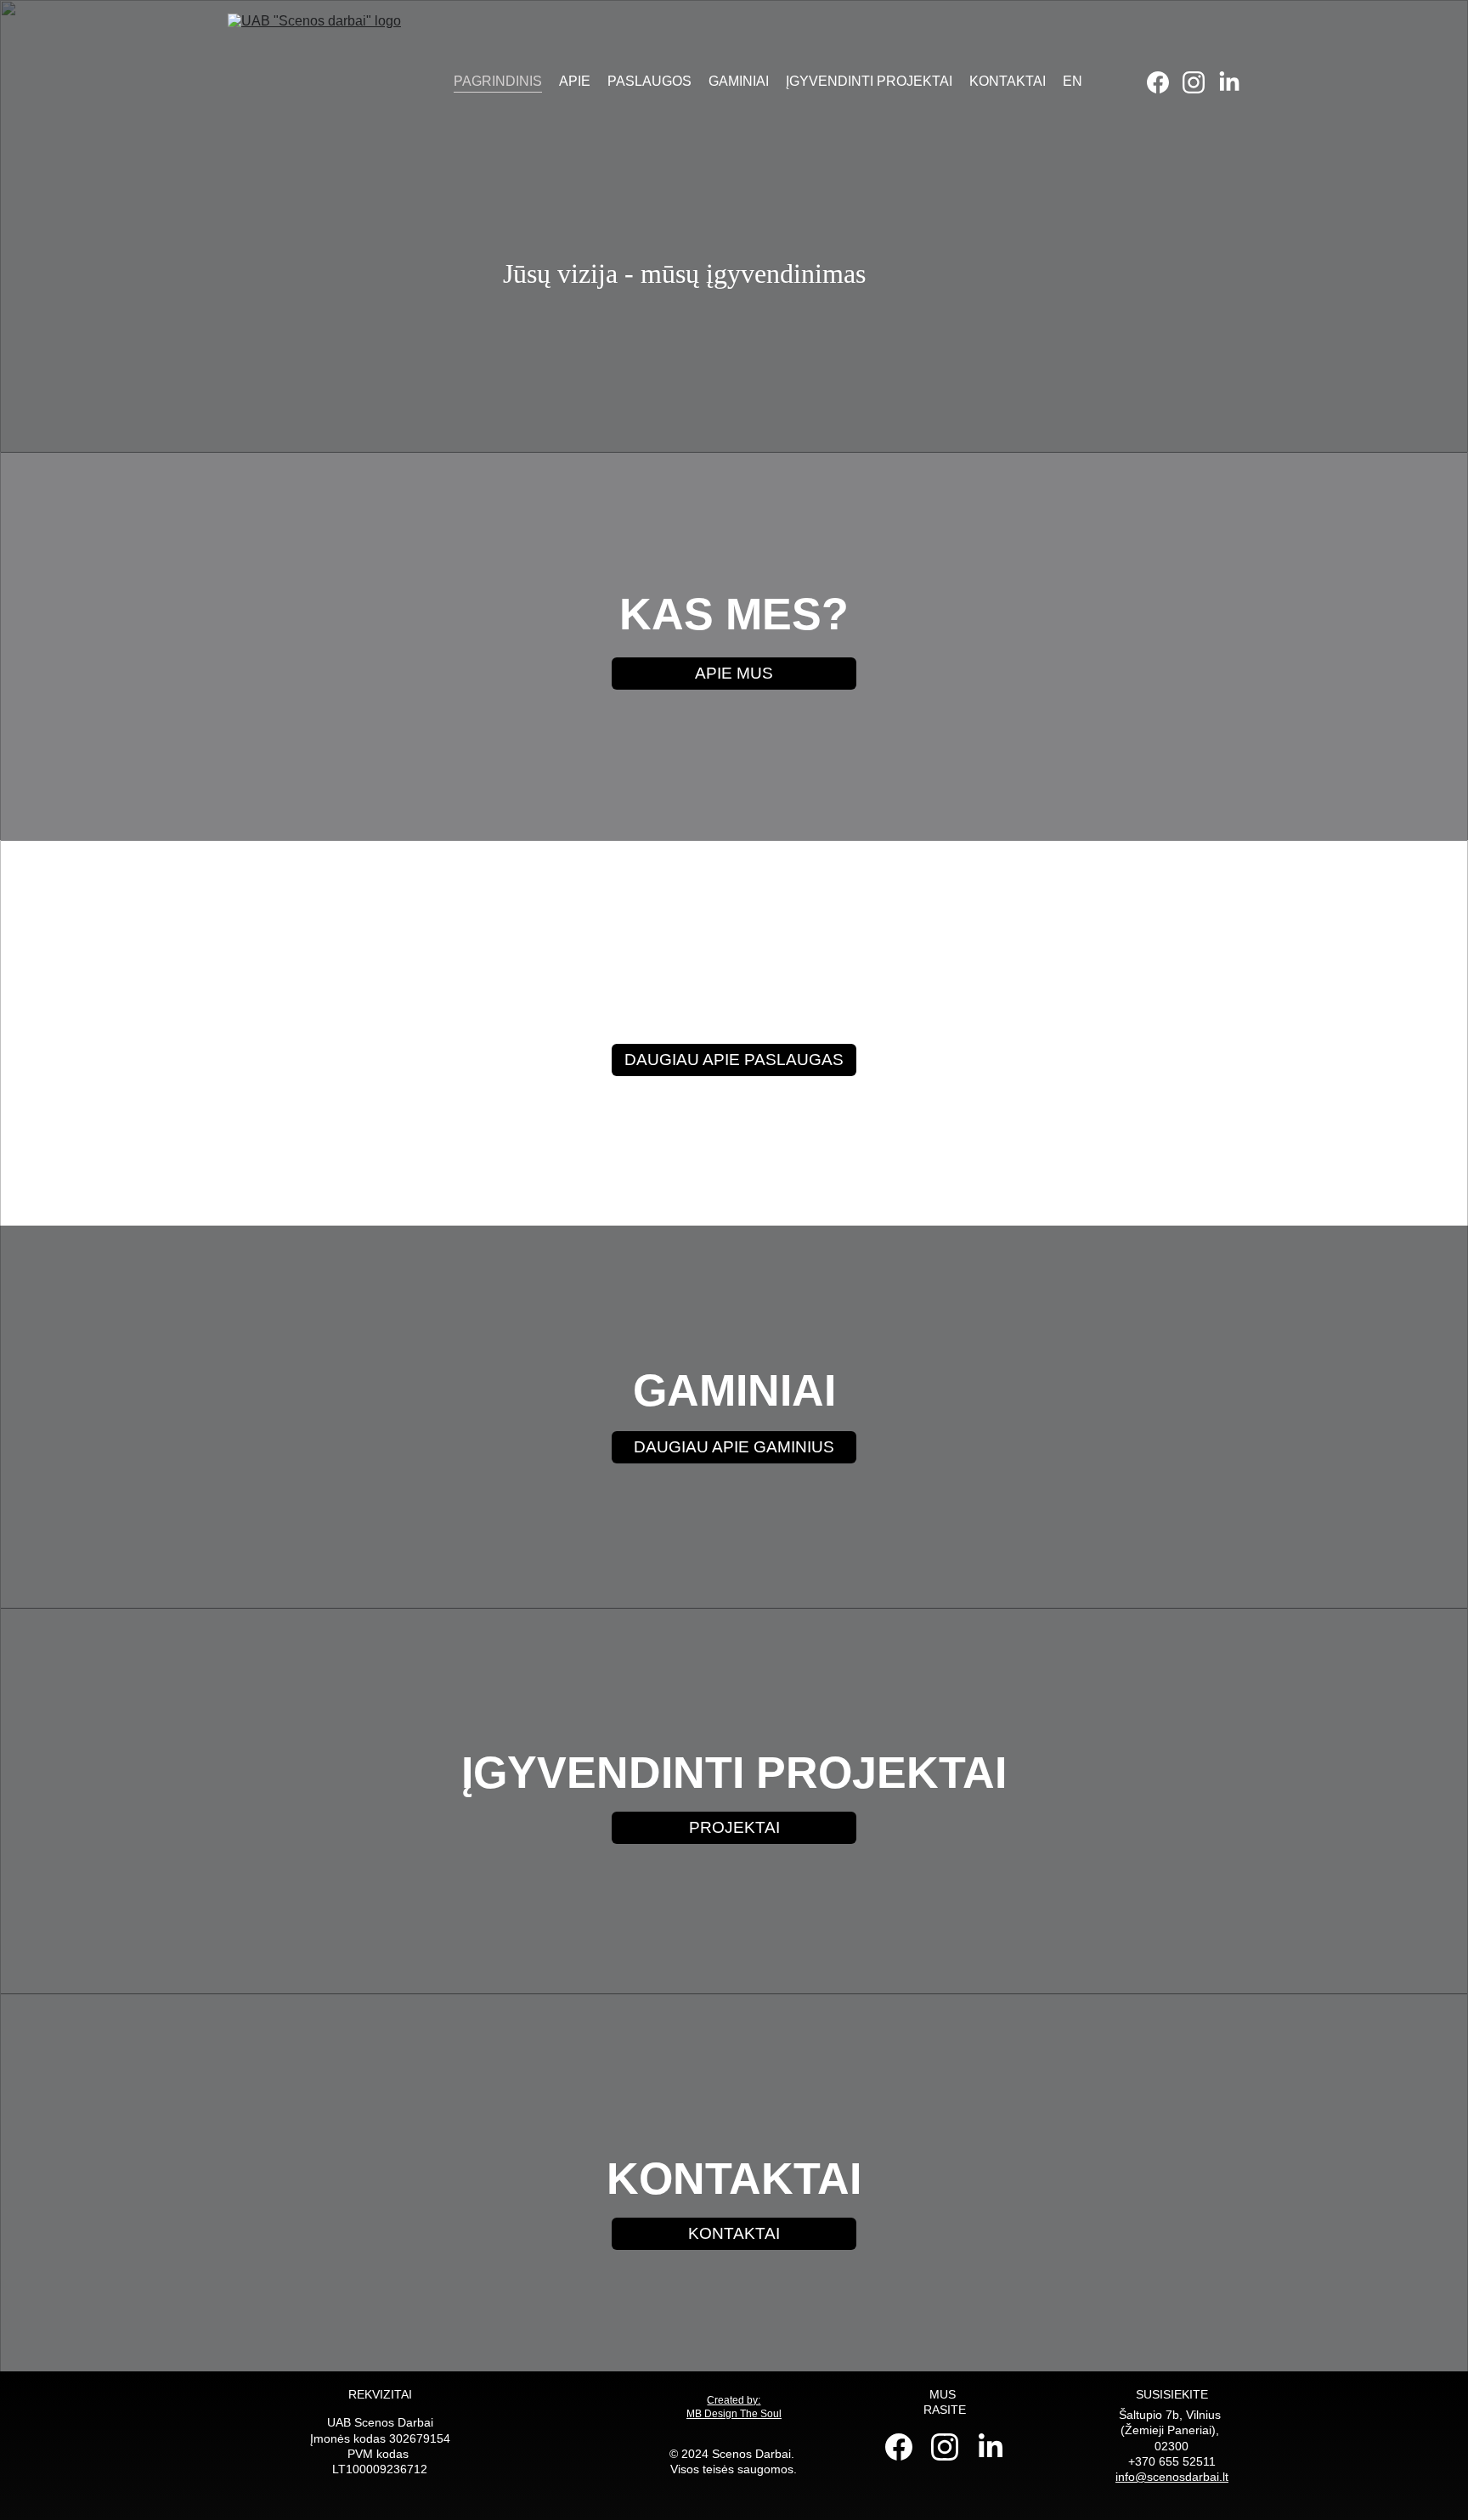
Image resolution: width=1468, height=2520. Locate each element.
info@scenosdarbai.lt (1172, 2477)
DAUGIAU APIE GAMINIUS (734, 1447)
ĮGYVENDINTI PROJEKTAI (869, 81)
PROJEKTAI (734, 1827)
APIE (575, 81)
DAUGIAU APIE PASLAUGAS (734, 1060)
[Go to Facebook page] (1165, 82)
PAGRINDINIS (498, 81)
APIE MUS (734, 673)
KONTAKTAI (1008, 81)
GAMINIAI (739, 81)
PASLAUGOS (649, 81)
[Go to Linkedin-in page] (1229, 82)
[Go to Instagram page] (1200, 82)
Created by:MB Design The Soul (734, 2407)
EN (1073, 81)
